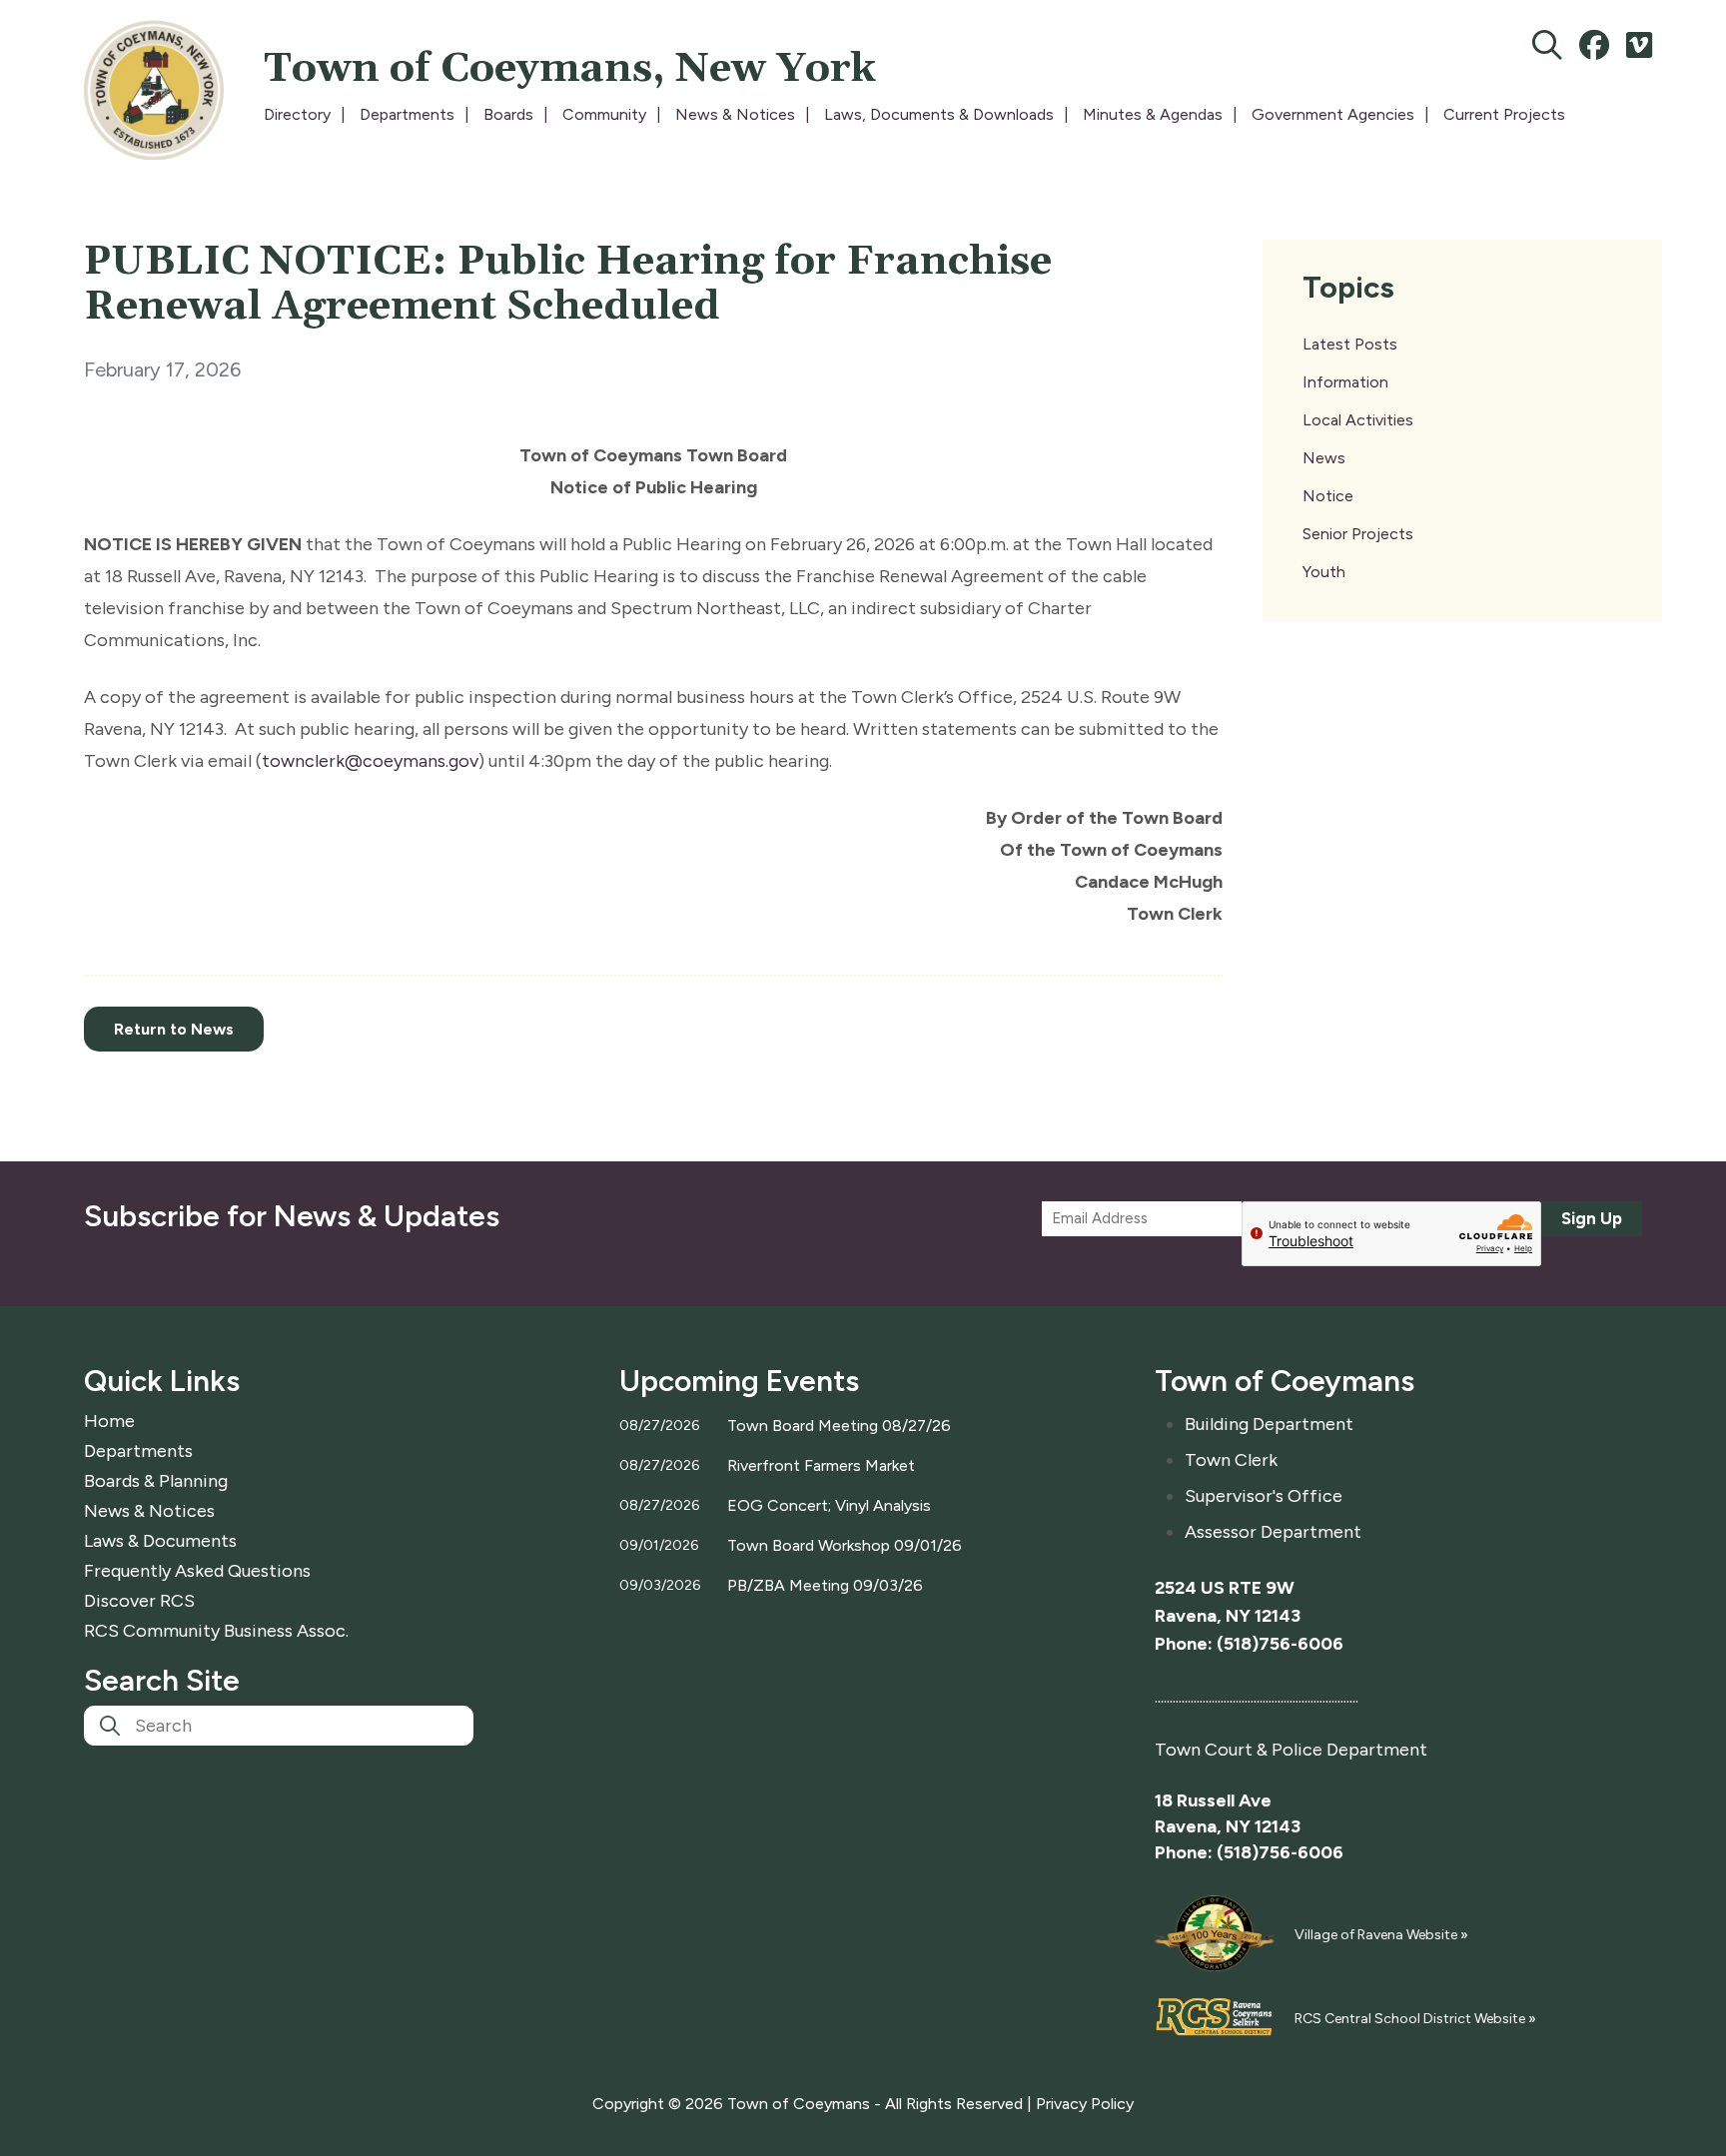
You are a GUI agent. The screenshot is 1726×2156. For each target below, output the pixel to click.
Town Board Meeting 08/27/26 (839, 1426)
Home (109, 1421)
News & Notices (735, 114)
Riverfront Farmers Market (821, 1465)
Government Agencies (1333, 114)
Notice (1328, 496)
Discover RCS (139, 1601)
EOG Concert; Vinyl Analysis (829, 1505)
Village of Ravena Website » (1381, 1935)
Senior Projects (1358, 534)
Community (604, 114)
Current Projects (1504, 114)
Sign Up (1592, 1218)
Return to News (174, 1029)
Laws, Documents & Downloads (939, 114)
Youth (1324, 572)
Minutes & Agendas (1153, 114)
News (1324, 458)
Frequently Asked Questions (197, 1571)
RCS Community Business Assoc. (216, 1631)
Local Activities (1358, 420)
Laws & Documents (160, 1541)
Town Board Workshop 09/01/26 (845, 1545)
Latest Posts (1350, 344)
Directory (297, 114)
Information (1345, 382)
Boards (508, 114)
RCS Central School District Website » (1415, 2019)
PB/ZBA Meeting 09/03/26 (825, 1585)
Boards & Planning (156, 1481)
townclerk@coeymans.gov (370, 761)
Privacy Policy (1085, 2104)
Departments (407, 114)
